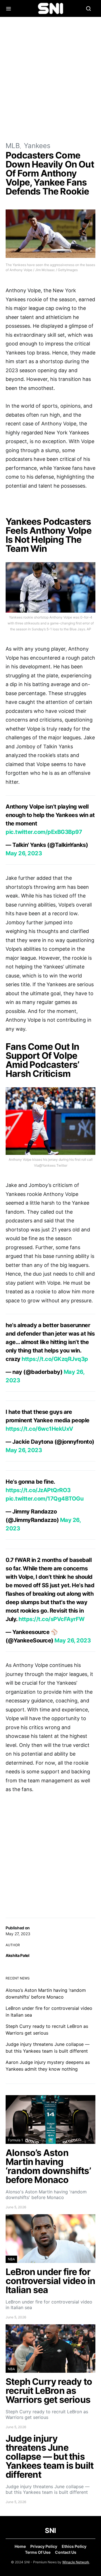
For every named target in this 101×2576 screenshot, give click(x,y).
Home (20, 2546)
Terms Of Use (38, 2552)
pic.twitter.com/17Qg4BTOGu (44, 1499)
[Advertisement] (50, 79)
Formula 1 (15, 2140)
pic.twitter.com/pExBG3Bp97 (44, 832)
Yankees (37, 146)
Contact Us (66, 2552)
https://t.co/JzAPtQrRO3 (38, 1490)
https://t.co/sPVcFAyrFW (52, 1619)
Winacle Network (76, 2562)
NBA (11, 2259)
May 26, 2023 (24, 853)
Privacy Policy (44, 2546)
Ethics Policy (74, 2546)
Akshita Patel (17, 1955)
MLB (13, 146)
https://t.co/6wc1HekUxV (39, 1429)
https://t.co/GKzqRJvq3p (55, 1359)
